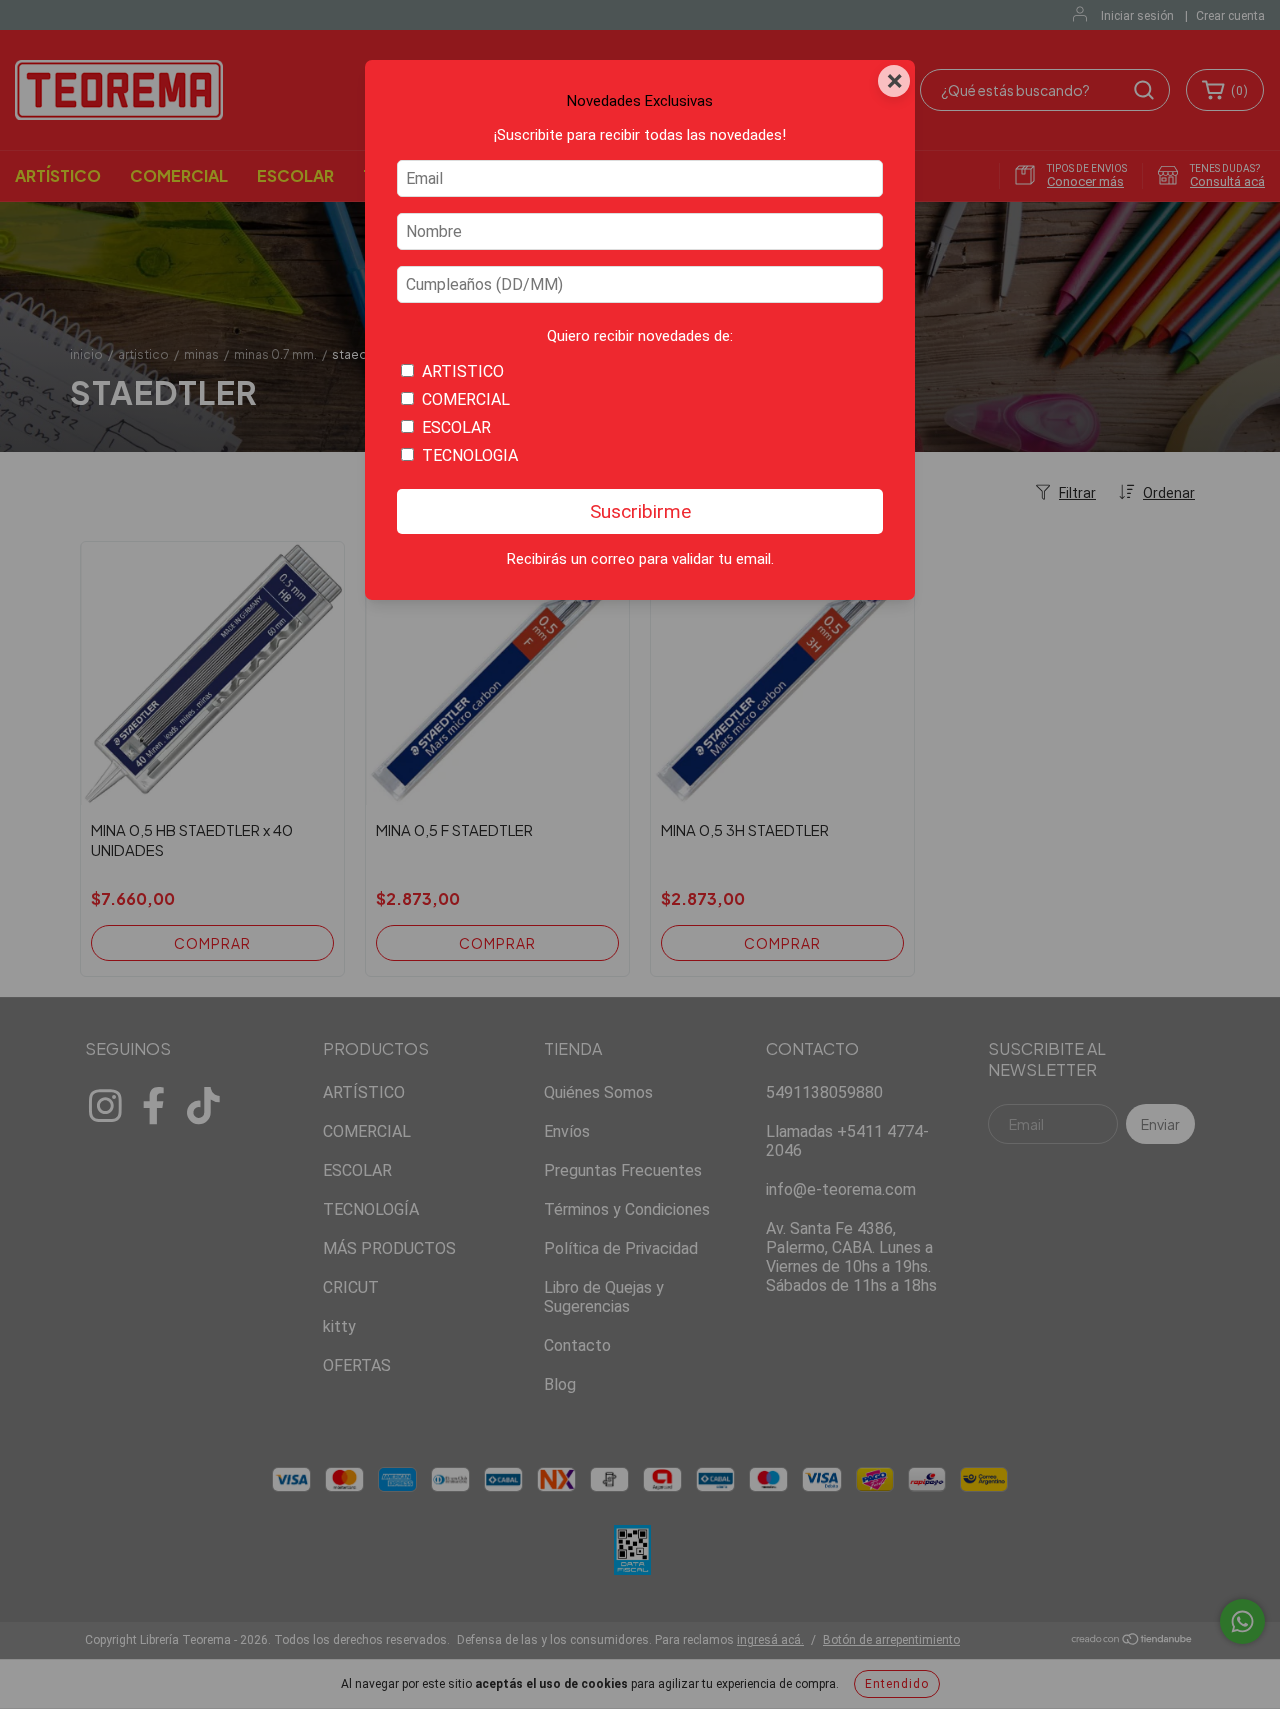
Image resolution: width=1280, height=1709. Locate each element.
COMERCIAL (466, 399)
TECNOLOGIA (470, 455)
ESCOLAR (456, 427)
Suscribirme (640, 511)
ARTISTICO (463, 371)
